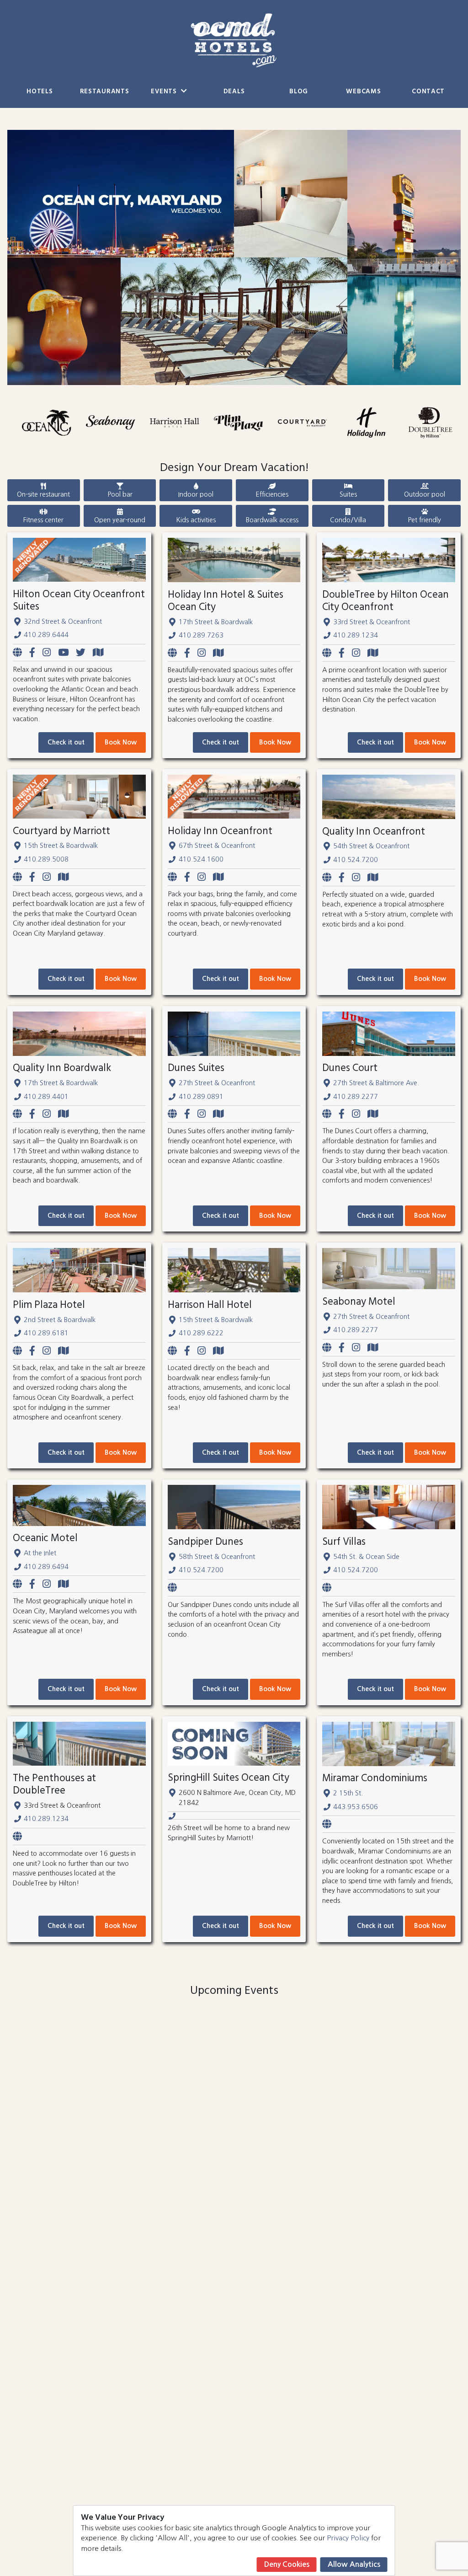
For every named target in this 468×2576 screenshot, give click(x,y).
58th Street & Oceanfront (217, 1557)
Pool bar (120, 494)
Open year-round (120, 520)
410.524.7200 (356, 860)
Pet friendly (424, 520)
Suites (348, 494)
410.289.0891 (201, 1097)
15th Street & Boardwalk (61, 846)
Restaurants (105, 92)
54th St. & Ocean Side (366, 1557)
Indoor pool (196, 494)
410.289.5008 (46, 859)
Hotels (40, 92)
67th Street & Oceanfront (217, 846)
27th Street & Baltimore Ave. (376, 1083)
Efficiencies (272, 494)
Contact (428, 92)
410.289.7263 (201, 635)
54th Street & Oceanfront (371, 846)
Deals (234, 92)
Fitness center (43, 520)
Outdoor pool (425, 494)
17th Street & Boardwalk (216, 622)
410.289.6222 (201, 1333)
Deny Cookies (287, 2564)
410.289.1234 (356, 635)
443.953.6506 (356, 1807)
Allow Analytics (354, 2564)
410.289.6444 (46, 635)
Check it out (66, 742)
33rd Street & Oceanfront (372, 622)
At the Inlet (40, 1553)
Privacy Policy (348, 2538)
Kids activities (196, 520)
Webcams (363, 92)
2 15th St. (348, 1793)
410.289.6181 (46, 1333)
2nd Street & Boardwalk (60, 1320)
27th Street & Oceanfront (217, 1083)
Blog (299, 92)
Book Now (121, 742)
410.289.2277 (356, 1097)
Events (165, 92)
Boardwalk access (272, 520)
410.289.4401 (46, 1097)
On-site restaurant (43, 494)
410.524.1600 (201, 859)
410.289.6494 (46, 1567)
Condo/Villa (348, 520)
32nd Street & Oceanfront (63, 621)
